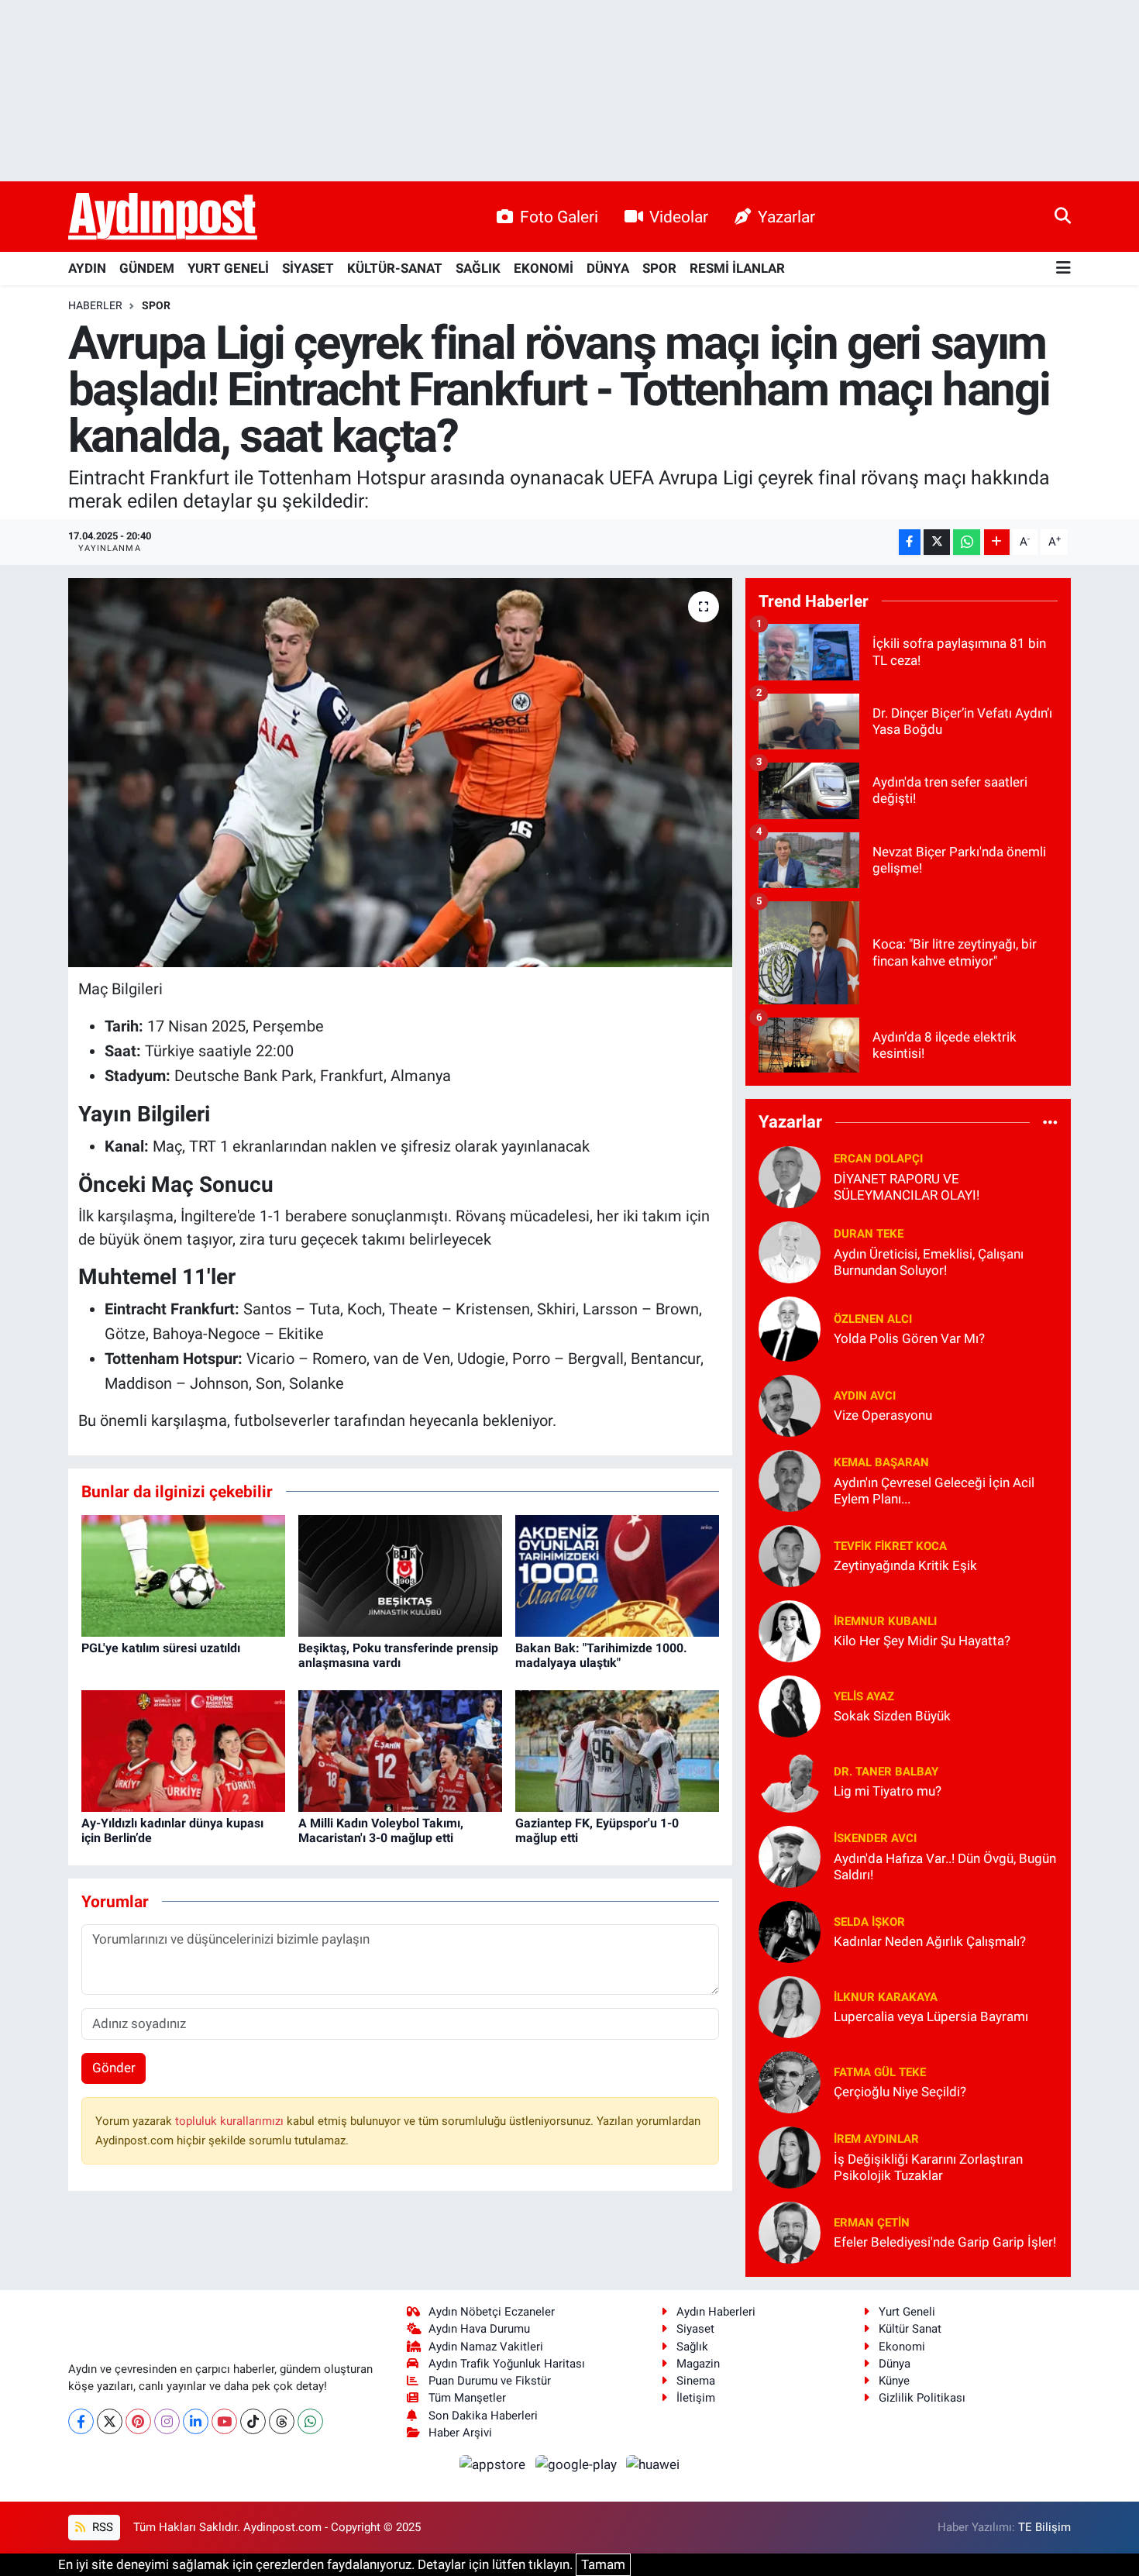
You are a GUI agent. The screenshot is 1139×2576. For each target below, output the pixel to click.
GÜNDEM (147, 268)
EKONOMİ (544, 268)
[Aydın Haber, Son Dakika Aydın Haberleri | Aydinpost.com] (163, 217)
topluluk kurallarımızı (231, 2121)
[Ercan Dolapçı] (790, 1176)
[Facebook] (81, 2421)
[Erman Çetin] (790, 2231)
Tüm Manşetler (467, 2398)
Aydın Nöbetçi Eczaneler (492, 2312)
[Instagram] (167, 2421)
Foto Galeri (559, 217)
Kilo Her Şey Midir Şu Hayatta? (922, 1641)
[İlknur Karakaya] (790, 2006)
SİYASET (308, 268)
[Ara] (1063, 216)
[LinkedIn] (196, 2421)
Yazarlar (786, 217)
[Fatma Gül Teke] (790, 2081)
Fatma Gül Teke (880, 2072)
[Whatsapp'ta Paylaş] (967, 542)
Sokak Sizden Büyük (892, 1716)
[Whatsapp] (310, 2421)
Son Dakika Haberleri (483, 2416)
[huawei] (653, 2464)
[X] (110, 2421)
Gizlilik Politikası (922, 2398)
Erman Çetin (872, 2223)
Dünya (895, 2364)
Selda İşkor (869, 1922)
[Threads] (282, 2421)
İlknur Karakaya (886, 1997)
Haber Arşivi (460, 2433)
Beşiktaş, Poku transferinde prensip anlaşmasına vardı (398, 1655)
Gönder (114, 2068)
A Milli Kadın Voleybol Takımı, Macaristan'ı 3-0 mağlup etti (381, 1830)
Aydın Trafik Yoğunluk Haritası (507, 2364)
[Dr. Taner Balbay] (790, 1780)
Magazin (698, 2364)
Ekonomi (902, 2347)
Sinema (696, 2381)
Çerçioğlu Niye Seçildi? (900, 2092)
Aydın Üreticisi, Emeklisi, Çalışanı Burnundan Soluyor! (929, 1262)
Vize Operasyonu (883, 1415)
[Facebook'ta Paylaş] (910, 542)
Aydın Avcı (865, 1396)
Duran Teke (869, 1234)
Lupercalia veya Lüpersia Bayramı (931, 2016)
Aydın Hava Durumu (479, 2329)
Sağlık (692, 2347)
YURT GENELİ (228, 268)
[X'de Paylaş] (937, 542)
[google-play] (577, 2464)
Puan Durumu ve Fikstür (490, 2381)
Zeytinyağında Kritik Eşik (905, 1565)
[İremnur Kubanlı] (790, 1630)
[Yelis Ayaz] (790, 1705)
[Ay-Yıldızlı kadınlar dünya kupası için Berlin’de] (183, 1750)
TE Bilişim (1044, 2527)
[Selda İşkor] (790, 1930)
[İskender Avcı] (790, 1855)
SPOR (659, 268)
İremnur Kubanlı (885, 1621)
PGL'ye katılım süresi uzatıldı (161, 1648)
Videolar (679, 217)
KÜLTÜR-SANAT (395, 268)
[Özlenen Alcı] (790, 1328)
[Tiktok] (253, 2421)
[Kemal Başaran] (790, 1479)
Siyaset (695, 2329)
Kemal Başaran (881, 1462)
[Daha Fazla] (997, 542)
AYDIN (87, 268)
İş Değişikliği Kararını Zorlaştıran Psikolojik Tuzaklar (928, 2167)
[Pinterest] (138, 2421)
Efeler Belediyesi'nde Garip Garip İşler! (945, 2242)
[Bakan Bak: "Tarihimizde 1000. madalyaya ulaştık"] (617, 1575)
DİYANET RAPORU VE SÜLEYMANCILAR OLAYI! (907, 1187)
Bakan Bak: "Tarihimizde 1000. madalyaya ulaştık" (601, 1655)
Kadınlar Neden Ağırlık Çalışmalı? (930, 1941)
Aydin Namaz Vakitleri (486, 2347)
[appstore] (494, 2464)
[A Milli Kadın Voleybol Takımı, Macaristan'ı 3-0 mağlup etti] (400, 1750)
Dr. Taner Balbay (886, 1772)
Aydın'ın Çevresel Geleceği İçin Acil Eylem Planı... (934, 1491)
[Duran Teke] (790, 1251)
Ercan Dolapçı (878, 1159)
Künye (894, 2381)
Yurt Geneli (907, 2312)
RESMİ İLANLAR (737, 268)
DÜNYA (608, 268)
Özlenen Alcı (873, 1319)
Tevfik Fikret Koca (890, 1546)
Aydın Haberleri (716, 2312)
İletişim (696, 2398)
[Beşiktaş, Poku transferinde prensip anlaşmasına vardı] (400, 1575)
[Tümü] (1050, 1122)
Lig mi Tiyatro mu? (888, 1791)
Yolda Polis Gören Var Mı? (909, 1338)
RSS (101, 2527)
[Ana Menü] (1063, 269)
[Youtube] (224, 2421)
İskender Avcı (875, 1838)
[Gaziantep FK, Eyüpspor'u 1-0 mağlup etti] (617, 1750)
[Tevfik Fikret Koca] (790, 1555)
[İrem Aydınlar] (790, 2156)
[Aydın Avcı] (790, 1404)
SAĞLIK (478, 268)
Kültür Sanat (910, 2329)
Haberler (95, 305)
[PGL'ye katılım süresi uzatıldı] (183, 1575)
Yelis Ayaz (864, 1696)
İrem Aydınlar (876, 2139)
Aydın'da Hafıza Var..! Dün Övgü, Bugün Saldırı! (945, 1867)
